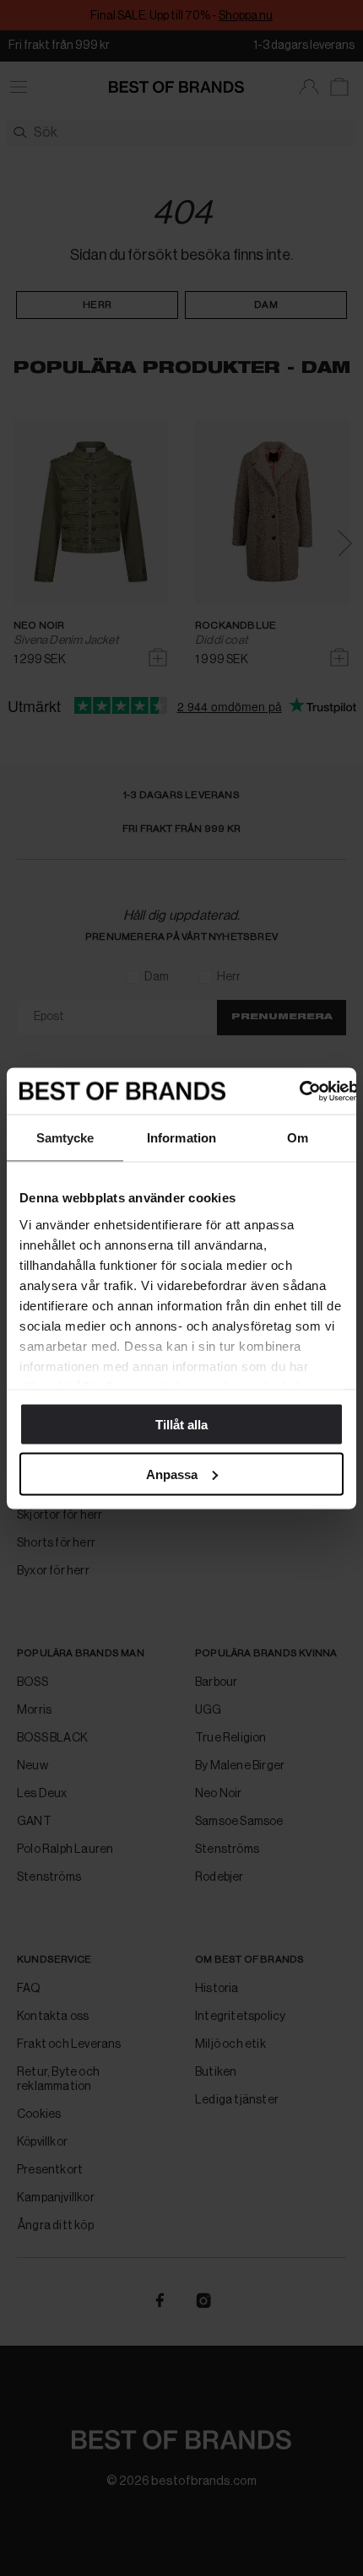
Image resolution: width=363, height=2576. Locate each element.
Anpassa (172, 1474)
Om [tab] (298, 1138)
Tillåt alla (181, 1425)
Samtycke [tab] (65, 1138)
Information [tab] (181, 1138)
